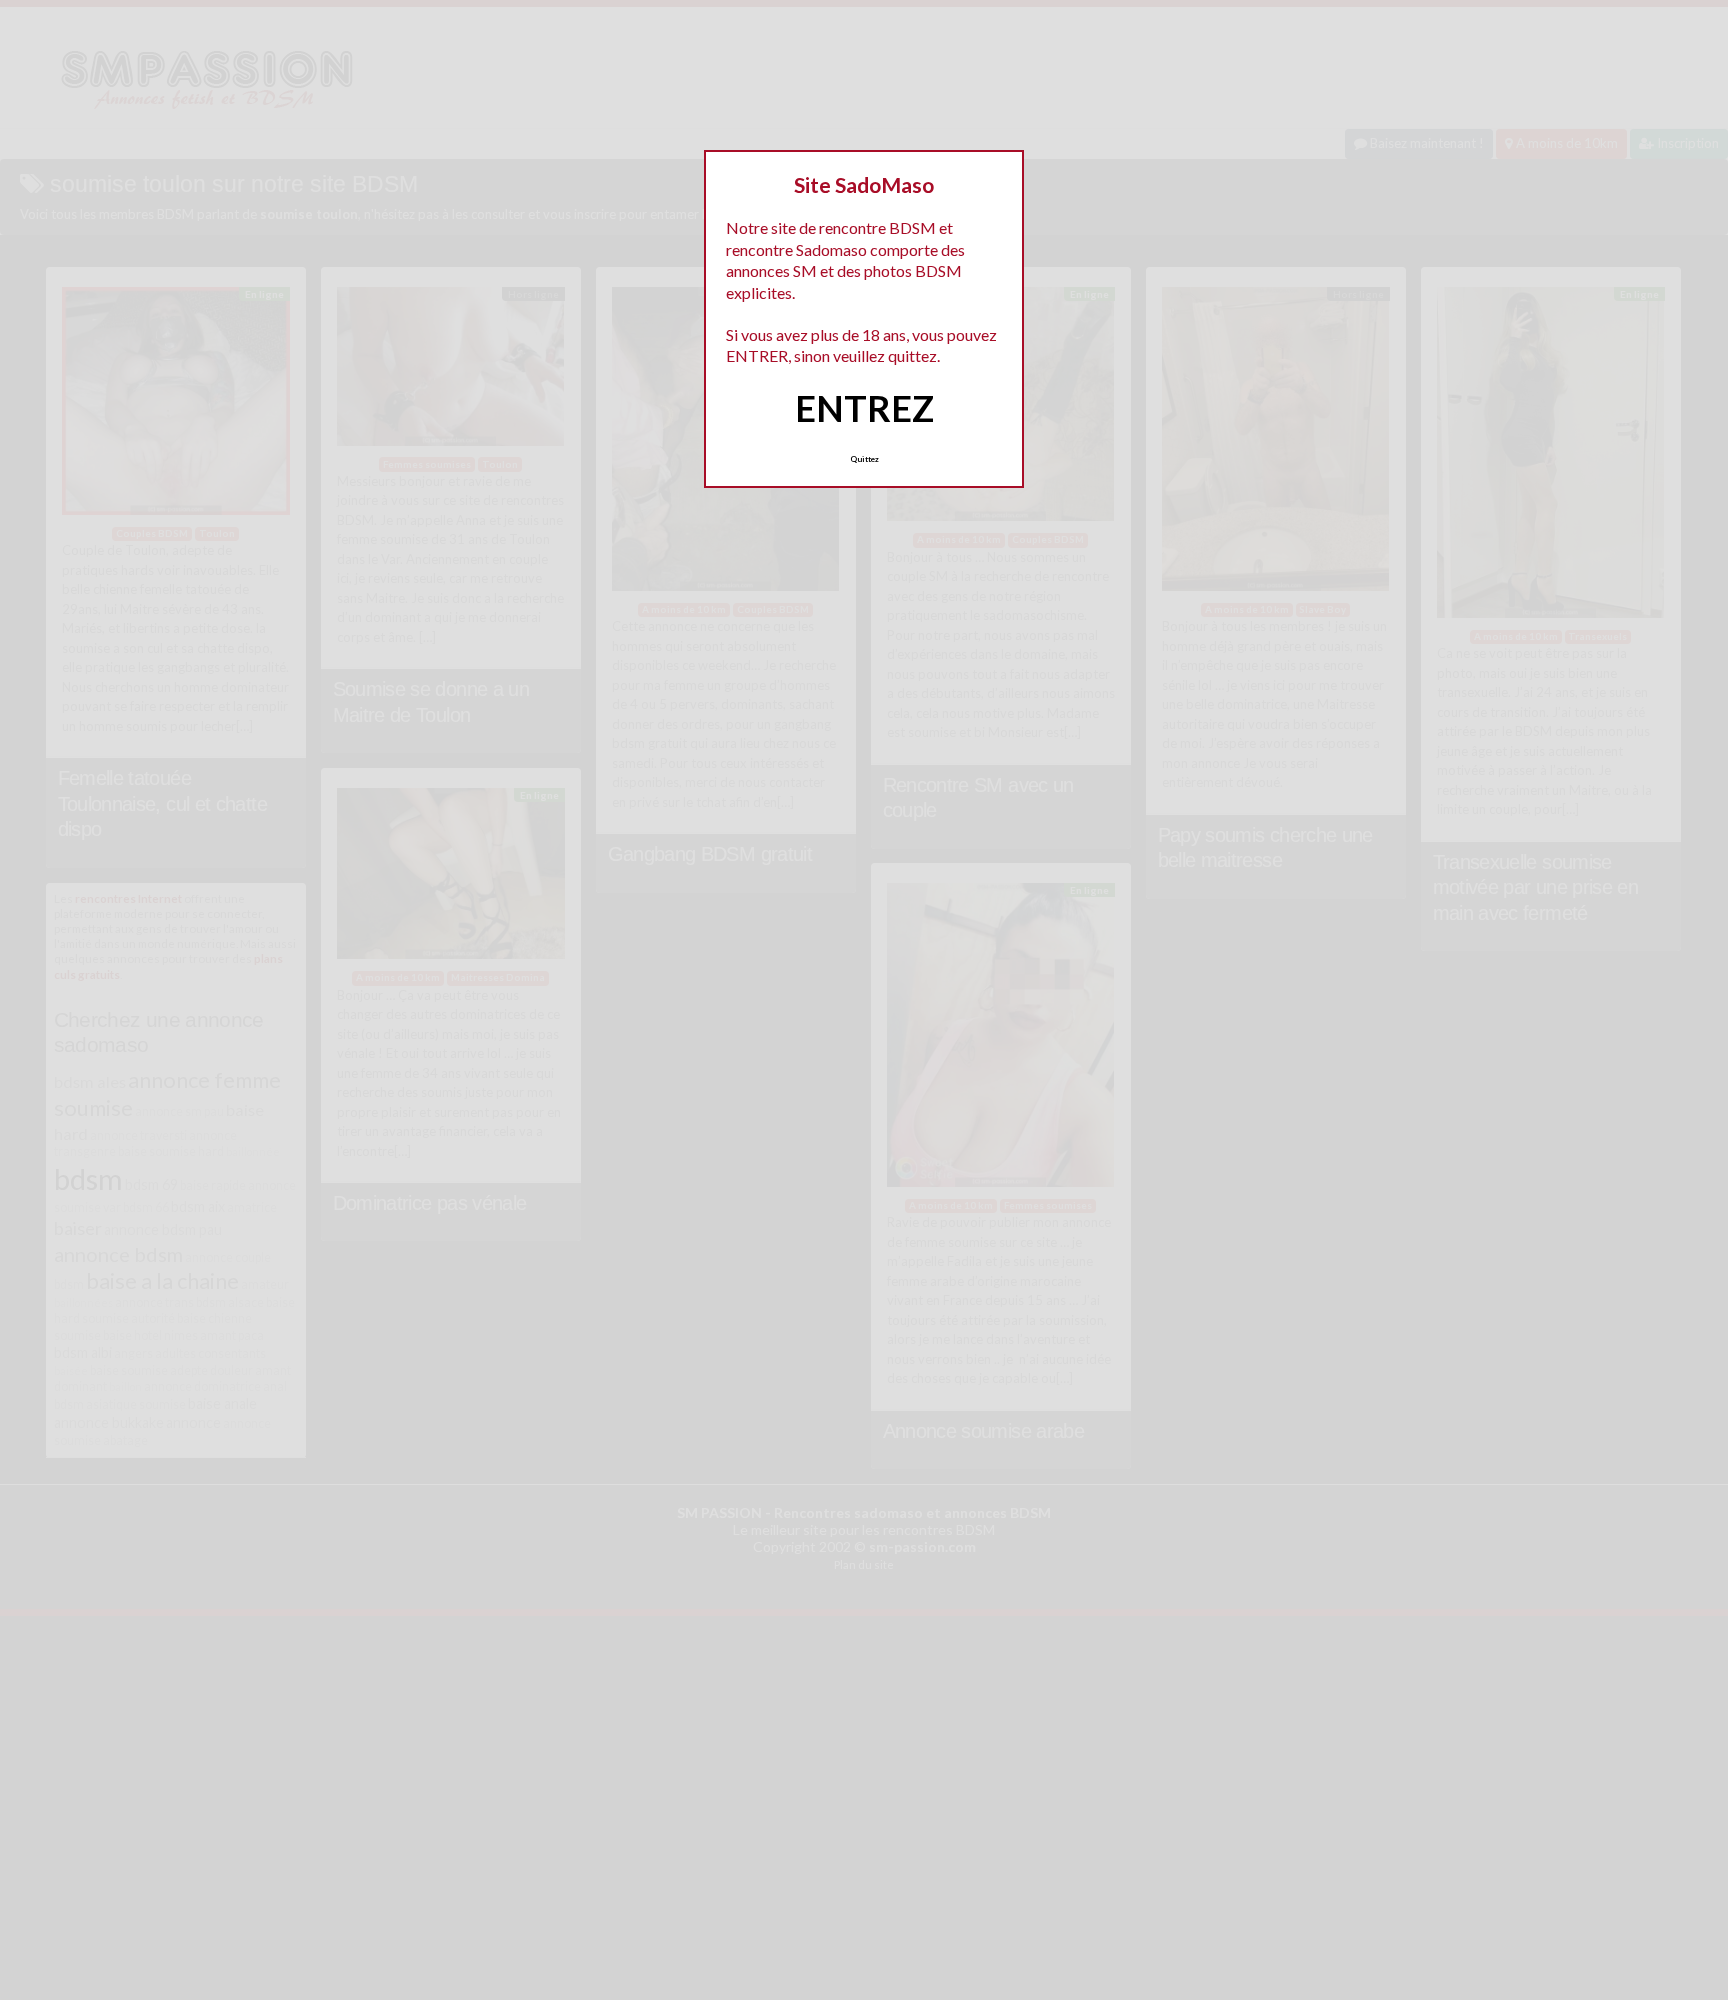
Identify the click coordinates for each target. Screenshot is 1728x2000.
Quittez (864, 459)
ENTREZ (864, 408)
